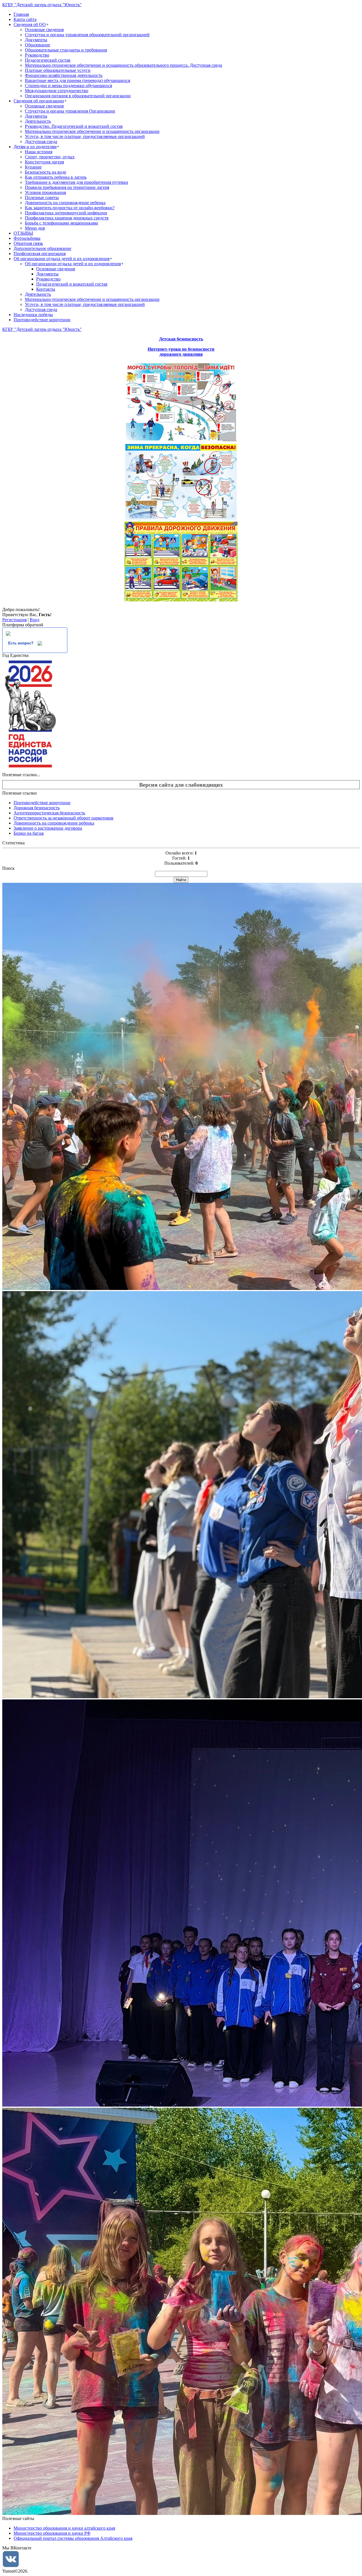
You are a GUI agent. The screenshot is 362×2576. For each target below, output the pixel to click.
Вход (35, 620)
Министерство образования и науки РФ (52, 2533)
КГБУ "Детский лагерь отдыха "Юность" (42, 5)
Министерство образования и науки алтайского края (64, 2528)
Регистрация (14, 620)
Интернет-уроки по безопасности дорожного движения (181, 352)
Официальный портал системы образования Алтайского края (73, 2538)
